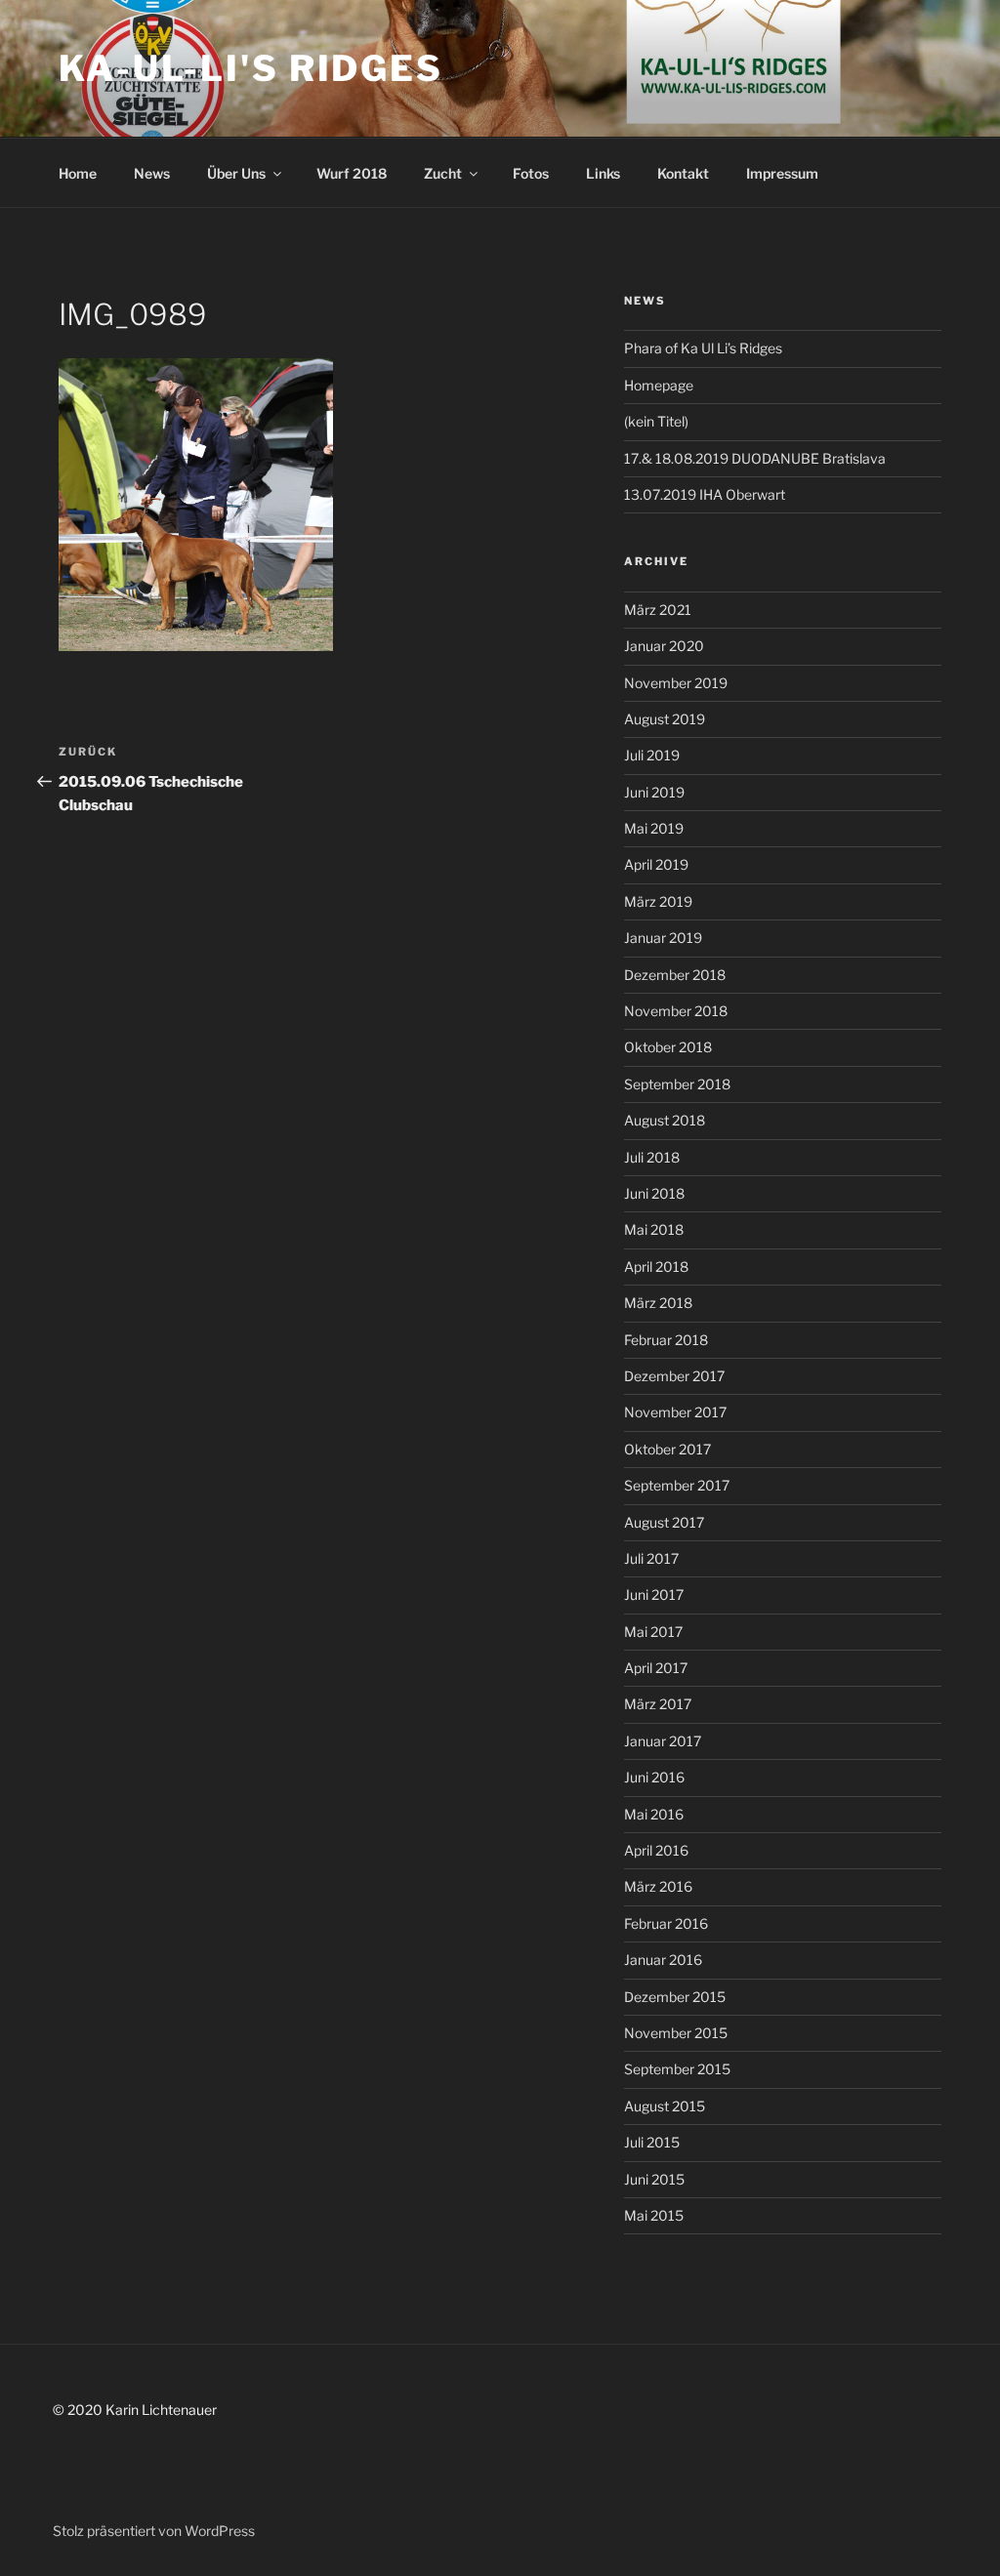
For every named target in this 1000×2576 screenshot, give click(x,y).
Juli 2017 (651, 1558)
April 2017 (656, 1668)
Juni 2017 (654, 1595)
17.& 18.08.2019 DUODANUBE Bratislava (755, 458)
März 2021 (658, 610)
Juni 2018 (654, 1193)
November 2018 (676, 1011)
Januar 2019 (663, 938)
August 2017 (664, 1522)
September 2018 (677, 1084)
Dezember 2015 (675, 1997)
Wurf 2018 (352, 173)
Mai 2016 (654, 1814)
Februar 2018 (666, 1340)
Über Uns (236, 173)
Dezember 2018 (675, 975)
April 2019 (656, 864)
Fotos (531, 173)
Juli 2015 (652, 2142)
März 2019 (658, 901)
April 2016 (656, 1850)
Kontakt (683, 173)
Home (78, 173)
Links (603, 173)
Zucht (443, 173)
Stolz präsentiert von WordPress (154, 2531)
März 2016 (658, 1886)
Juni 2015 (654, 2179)
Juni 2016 (654, 1777)
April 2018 (656, 1267)
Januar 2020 (664, 646)
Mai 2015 (654, 2215)
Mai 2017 (653, 1632)
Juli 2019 (652, 755)
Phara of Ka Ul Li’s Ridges (703, 348)
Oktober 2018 (668, 1047)
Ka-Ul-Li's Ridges (251, 68)
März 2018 (658, 1303)
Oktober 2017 (667, 1449)
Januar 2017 (663, 1741)
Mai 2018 (654, 1229)
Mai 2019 (654, 828)
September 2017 (677, 1485)
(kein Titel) (656, 421)
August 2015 (665, 2106)
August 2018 (665, 1120)
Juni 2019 (654, 792)
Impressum (782, 173)
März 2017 (658, 1704)
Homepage (659, 385)
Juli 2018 (652, 1157)
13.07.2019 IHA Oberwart (705, 494)
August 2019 (665, 719)
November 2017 (675, 1412)
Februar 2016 (666, 1923)
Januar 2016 (663, 1960)
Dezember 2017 (674, 1376)
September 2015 (677, 2069)
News (152, 173)
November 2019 (676, 683)
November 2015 (676, 2033)
